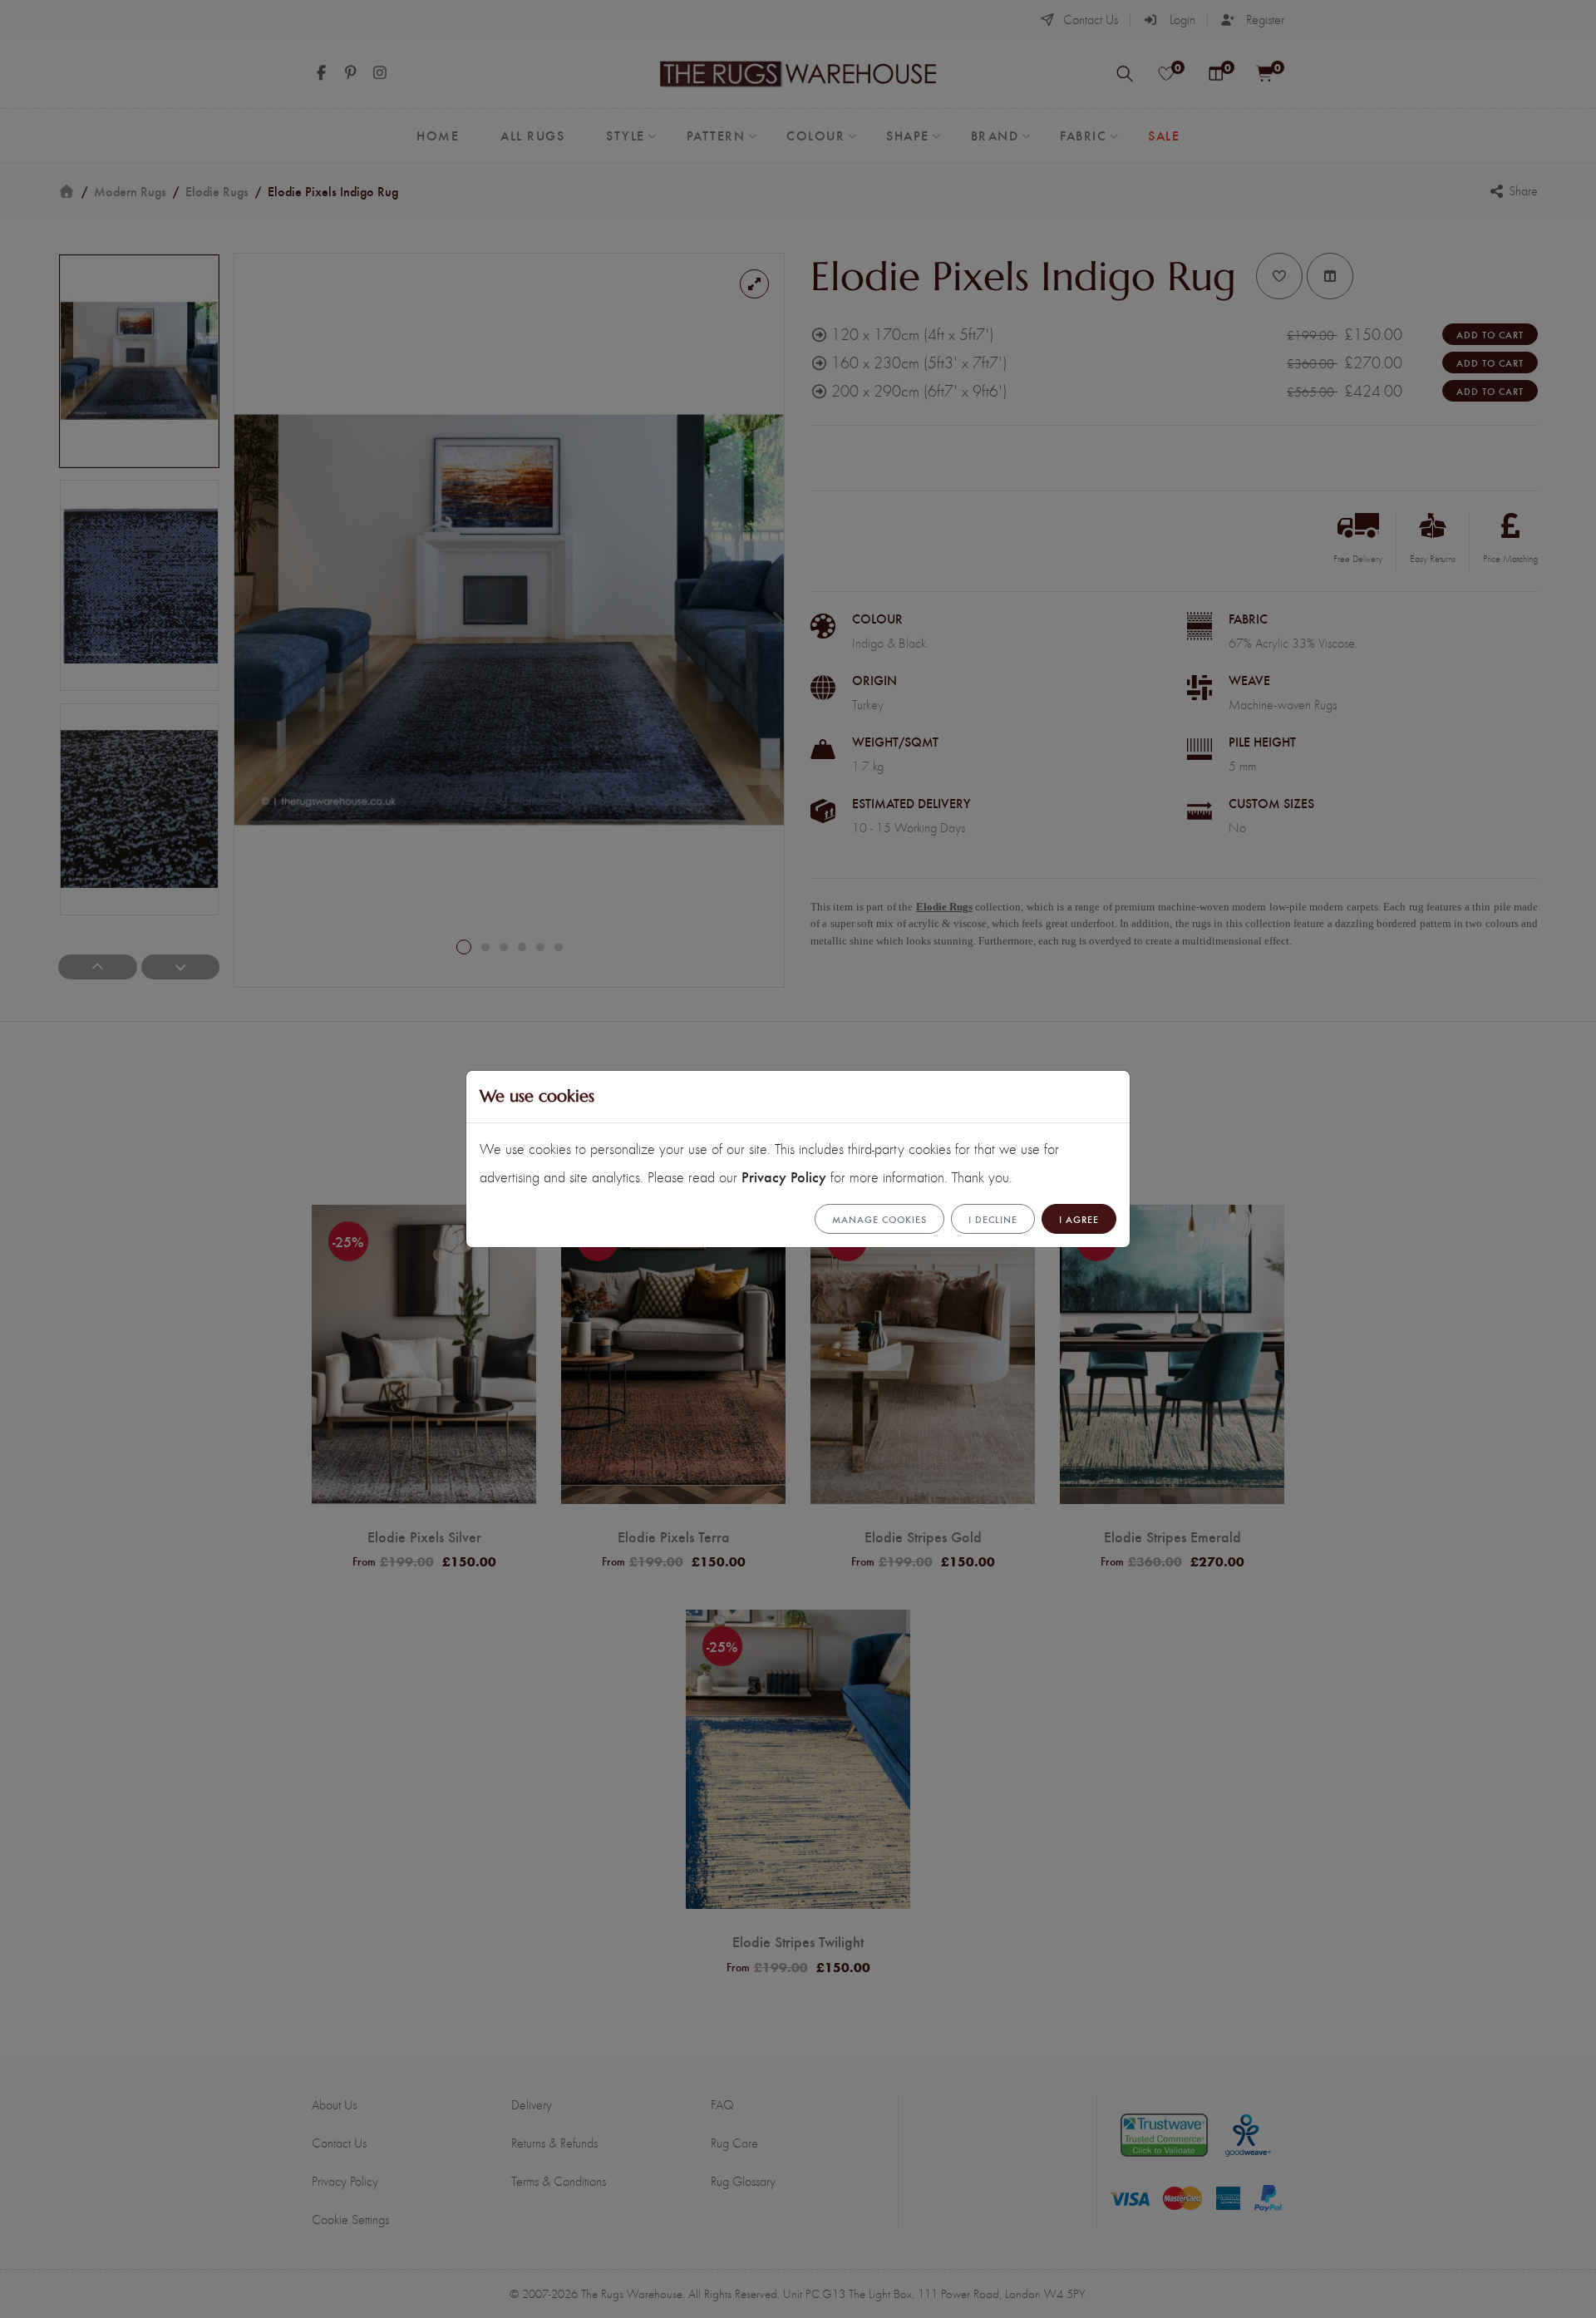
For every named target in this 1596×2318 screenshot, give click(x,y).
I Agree (1079, 1219)
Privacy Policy (784, 1176)
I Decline (993, 1219)
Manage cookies (879, 1219)
